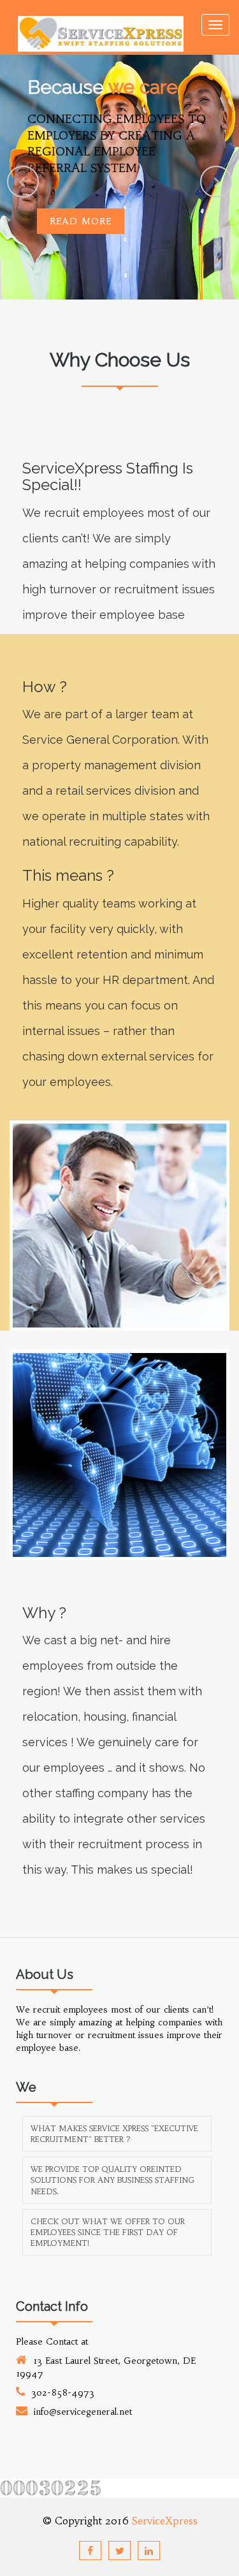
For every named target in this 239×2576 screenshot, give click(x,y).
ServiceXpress (165, 2521)
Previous (23, 182)
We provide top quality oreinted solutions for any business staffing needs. (112, 2180)
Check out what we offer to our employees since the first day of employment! (108, 2232)
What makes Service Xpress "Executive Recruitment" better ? (114, 2134)
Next (216, 182)
